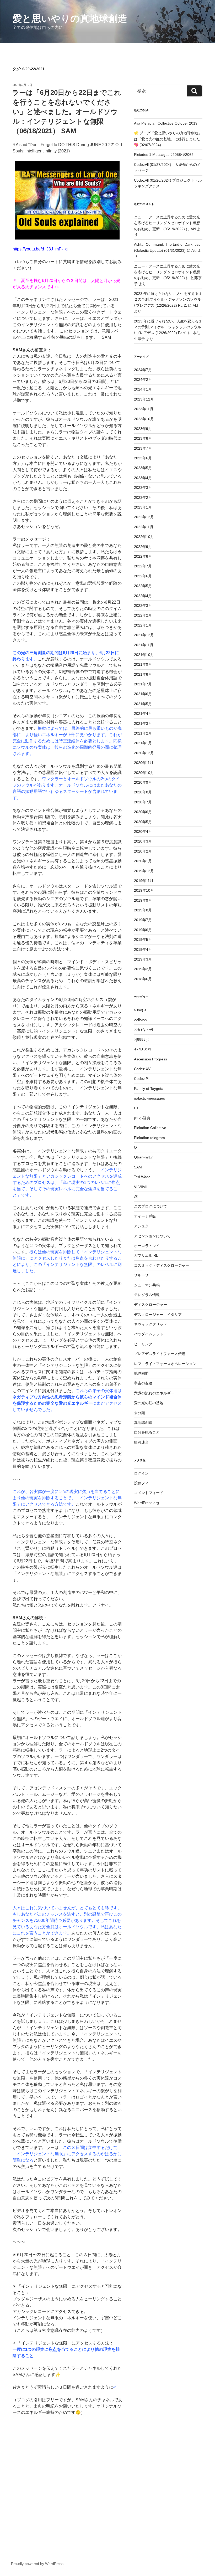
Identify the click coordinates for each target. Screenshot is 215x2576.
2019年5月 (143, 940)
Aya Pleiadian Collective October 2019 (166, 123)
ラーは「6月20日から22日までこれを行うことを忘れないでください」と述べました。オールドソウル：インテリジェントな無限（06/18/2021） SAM (67, 112)
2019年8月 (143, 910)
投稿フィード (145, 1483)
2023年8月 (143, 438)
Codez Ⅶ (142, 1079)
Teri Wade (142, 1177)
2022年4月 (143, 596)
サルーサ (141, 1275)
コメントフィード (149, 1493)
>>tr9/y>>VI (144, 1029)
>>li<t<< (141, 1020)
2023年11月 (144, 409)
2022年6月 (143, 576)
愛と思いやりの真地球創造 (70, 19)
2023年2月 (143, 497)
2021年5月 (143, 704)
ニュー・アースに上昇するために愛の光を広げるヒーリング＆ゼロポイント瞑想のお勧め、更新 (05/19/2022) (167, 223)
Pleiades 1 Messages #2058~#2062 (164, 155)
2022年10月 (144, 537)
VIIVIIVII (141, 1187)
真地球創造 (143, 1423)
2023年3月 (143, 488)
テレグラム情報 (147, 1295)
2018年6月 (143, 979)
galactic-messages (149, 1098)
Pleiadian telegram (149, 1138)
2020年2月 (143, 851)
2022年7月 (143, 566)
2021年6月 (143, 694)
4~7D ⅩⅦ (143, 1049)
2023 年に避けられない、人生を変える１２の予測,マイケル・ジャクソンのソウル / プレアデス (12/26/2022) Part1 (168, 299)
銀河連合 (141, 1442)
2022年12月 (144, 517)
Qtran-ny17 (143, 1157)
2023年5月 (143, 468)
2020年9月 (143, 782)
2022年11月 (144, 527)
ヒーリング (143, 1344)
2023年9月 (143, 429)
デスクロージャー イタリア (158, 1315)
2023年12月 (144, 399)
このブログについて (150, 1206)
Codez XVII (143, 1069)
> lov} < (140, 1010)
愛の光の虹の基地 (149, 1403)
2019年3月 (143, 959)
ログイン (141, 1473)
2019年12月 (144, 871)
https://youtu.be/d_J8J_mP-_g (40, 249)
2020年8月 (143, 792)
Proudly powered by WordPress (37, 2564)
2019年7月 (143, 920)
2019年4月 (143, 950)
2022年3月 (143, 605)
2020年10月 (144, 773)
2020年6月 (143, 812)
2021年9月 (143, 664)
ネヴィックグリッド (150, 1324)
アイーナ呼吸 (145, 1216)
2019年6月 (143, 930)
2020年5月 (143, 822)
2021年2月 (143, 733)
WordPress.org (146, 1503)
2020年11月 (144, 763)
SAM (138, 1167)
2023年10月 (144, 419)
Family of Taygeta (149, 1089)
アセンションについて (152, 1236)
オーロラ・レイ (147, 1246)
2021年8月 (143, 674)
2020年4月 (143, 832)
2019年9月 (143, 900)
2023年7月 (143, 448)
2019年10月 (144, 890)
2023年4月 (143, 478)
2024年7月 (143, 370)
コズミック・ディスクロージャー (162, 1265)
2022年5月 (143, 586)
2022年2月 (143, 615)
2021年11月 (144, 645)
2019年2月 (143, 969)
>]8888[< (141, 1039)
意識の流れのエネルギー (154, 1393)
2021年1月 (143, 743)
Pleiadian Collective (150, 1128)
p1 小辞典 (142, 1118)
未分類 (139, 1413)
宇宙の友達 (143, 1383)
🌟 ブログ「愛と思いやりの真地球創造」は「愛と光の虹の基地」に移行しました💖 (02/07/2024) (168, 139)
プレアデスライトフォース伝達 (160, 1354)
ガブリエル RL (146, 1255)
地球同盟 (141, 1373)
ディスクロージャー (150, 1305)
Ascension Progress (150, 1059)
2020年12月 (144, 753)
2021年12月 (144, 635)
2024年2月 (143, 379)
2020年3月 (143, 841)
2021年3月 (143, 723)
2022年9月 (143, 547)
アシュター (143, 1226)
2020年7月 (143, 802)
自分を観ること (147, 1432)
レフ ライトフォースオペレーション (165, 1364)
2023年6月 (143, 458)
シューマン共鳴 (147, 1285)
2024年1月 (143, 389)
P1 (136, 1108)
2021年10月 (144, 655)
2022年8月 (143, 556)
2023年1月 (143, 507)
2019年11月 (144, 881)
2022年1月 (143, 625)
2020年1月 (143, 861)
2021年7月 (143, 684)
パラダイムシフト (149, 1334)
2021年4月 (143, 714)
